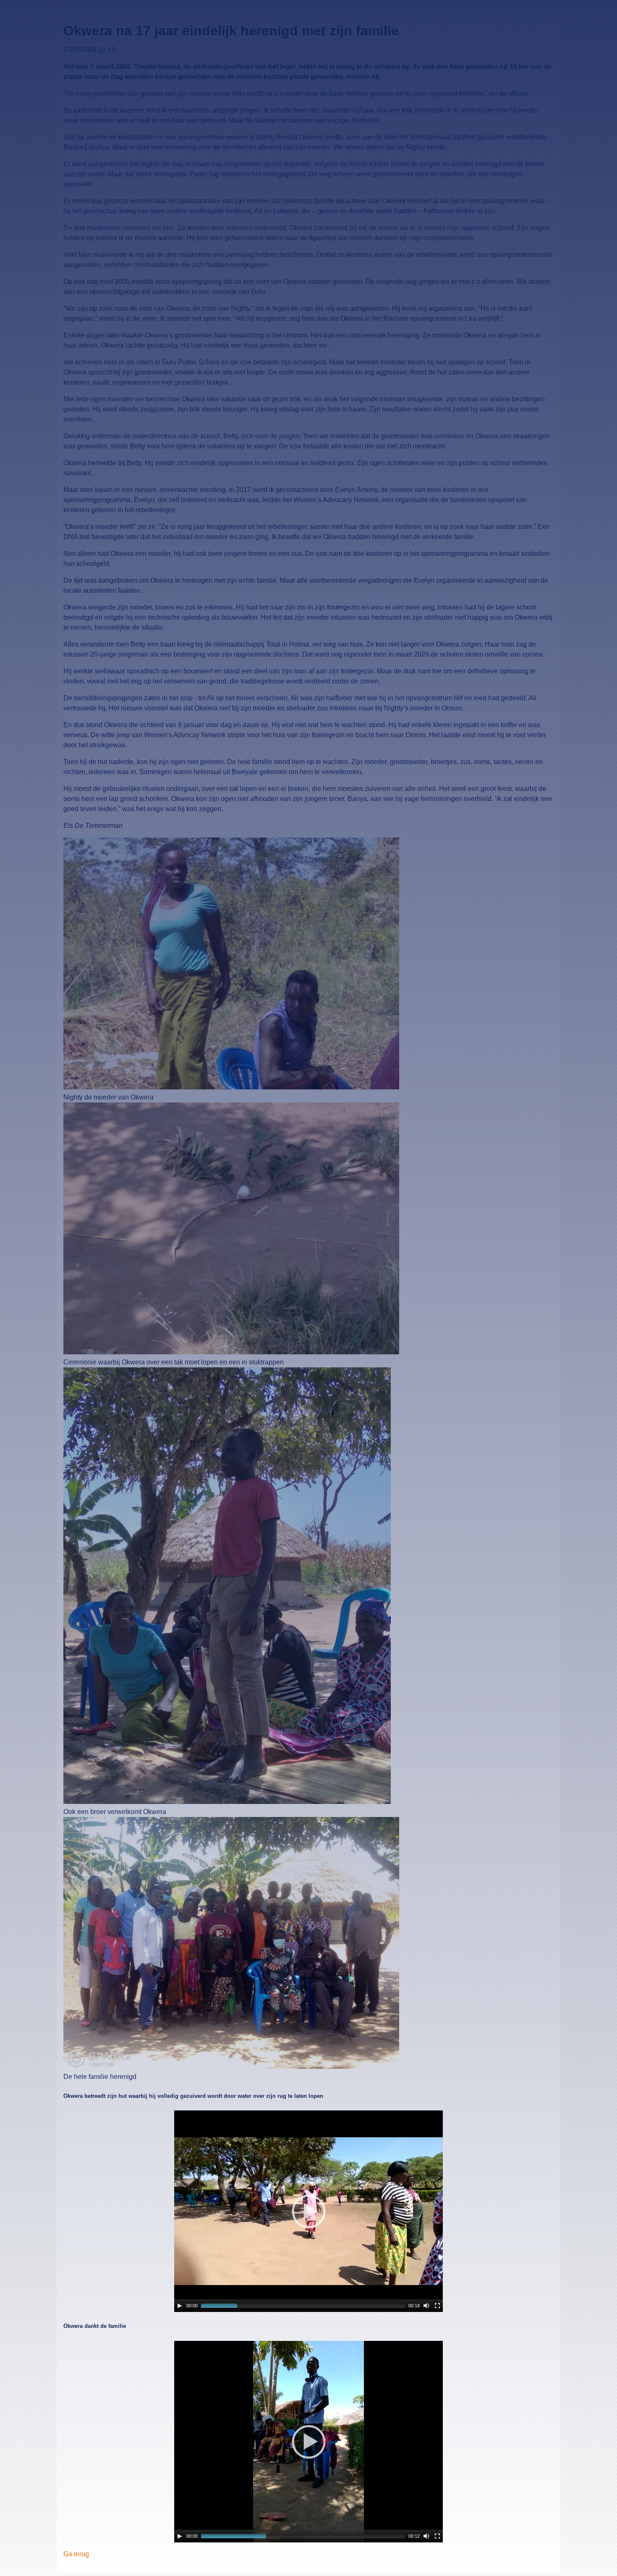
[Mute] (426, 2306)
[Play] (180, 2306)
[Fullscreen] (437, 2306)
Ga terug (76, 2554)
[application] (308, 2211)
